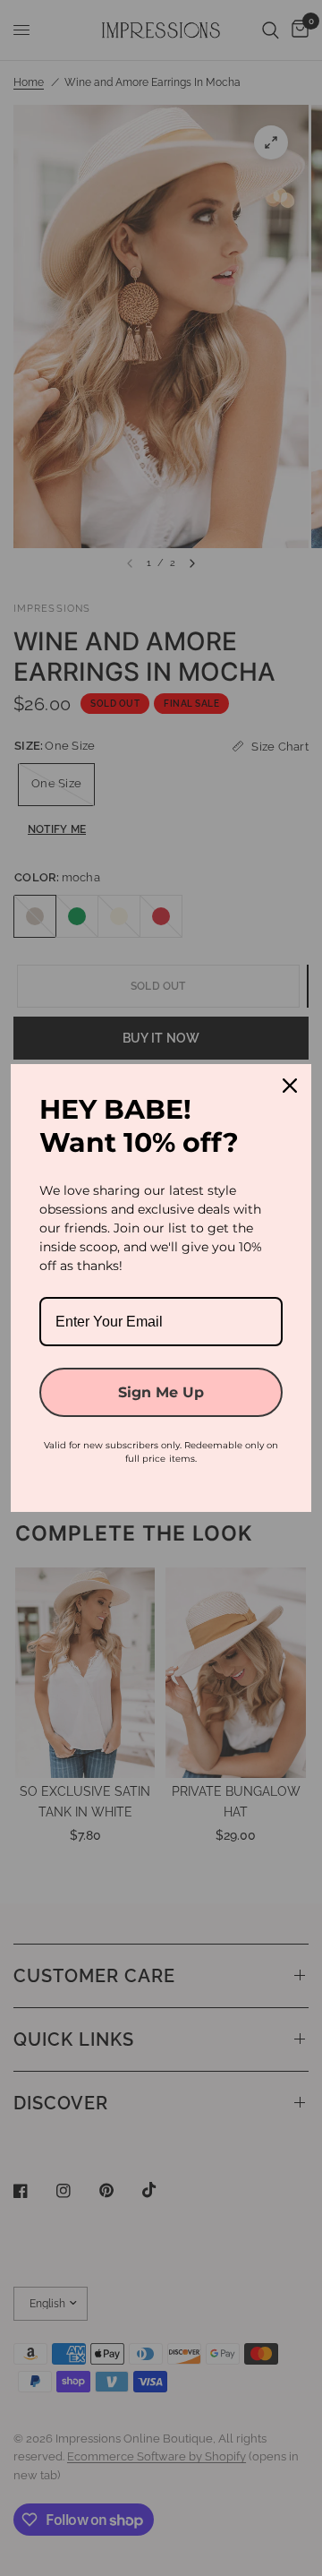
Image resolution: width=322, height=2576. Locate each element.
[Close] (290, 1086)
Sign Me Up (161, 1392)
